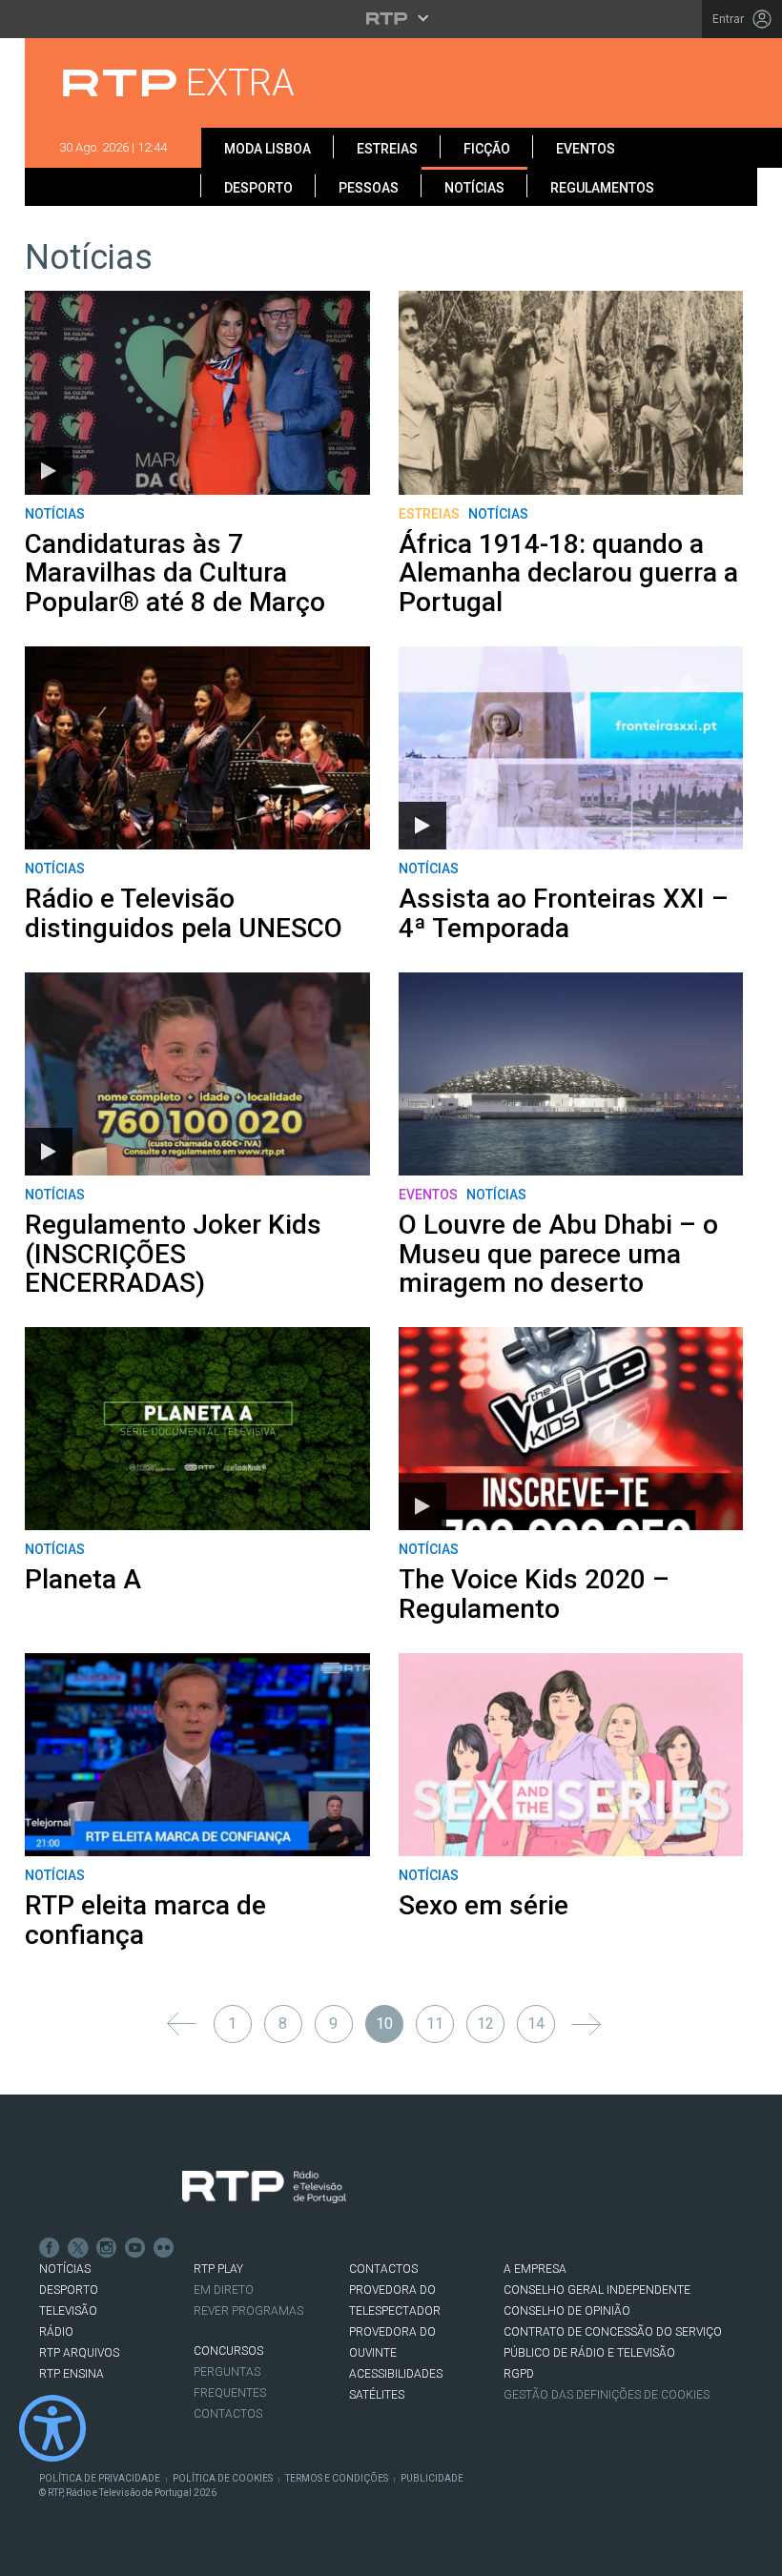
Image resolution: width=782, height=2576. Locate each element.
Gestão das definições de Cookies (607, 2395)
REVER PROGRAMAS (248, 2311)
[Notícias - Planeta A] (197, 1429)
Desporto (258, 188)
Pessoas (369, 188)
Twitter (78, 2248)
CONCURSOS (228, 2351)
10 (384, 2024)
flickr (164, 2248)
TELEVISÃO (68, 2311)
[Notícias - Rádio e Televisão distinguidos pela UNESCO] (197, 748)
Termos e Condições (337, 2478)
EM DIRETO (224, 2290)
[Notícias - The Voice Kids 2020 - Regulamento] (571, 1429)
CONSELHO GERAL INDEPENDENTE (597, 2290)
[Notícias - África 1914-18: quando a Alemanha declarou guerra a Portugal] (571, 392)
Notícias (474, 188)
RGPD (519, 2374)
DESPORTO (69, 2290)
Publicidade (432, 2478)
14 (536, 2024)
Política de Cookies (223, 2478)
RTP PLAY (218, 2269)
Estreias (387, 149)
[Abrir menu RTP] (391, 18)
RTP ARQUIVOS (79, 2353)
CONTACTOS (383, 2269)
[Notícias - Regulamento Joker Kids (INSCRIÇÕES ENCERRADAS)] (197, 1074)
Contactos (228, 2414)
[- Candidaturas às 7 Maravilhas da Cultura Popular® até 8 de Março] (197, 392)
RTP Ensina (72, 2374)
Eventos (586, 149)
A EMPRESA (535, 2269)
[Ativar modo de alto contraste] (52, 2428)
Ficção (487, 149)
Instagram (107, 2248)
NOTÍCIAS (65, 2269)
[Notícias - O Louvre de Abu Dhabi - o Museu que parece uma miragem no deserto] (571, 1074)
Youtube (135, 2248)
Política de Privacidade (100, 2478)
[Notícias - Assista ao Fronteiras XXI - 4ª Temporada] (571, 748)
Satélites (377, 2395)
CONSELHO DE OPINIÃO (567, 2311)
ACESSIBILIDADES (396, 2374)
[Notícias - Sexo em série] (571, 1755)
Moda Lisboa (268, 149)
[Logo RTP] (264, 2187)
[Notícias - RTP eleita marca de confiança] (197, 1755)
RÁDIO (56, 2332)
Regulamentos (602, 188)
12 (485, 2024)
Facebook (50, 2248)
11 (435, 2024)
